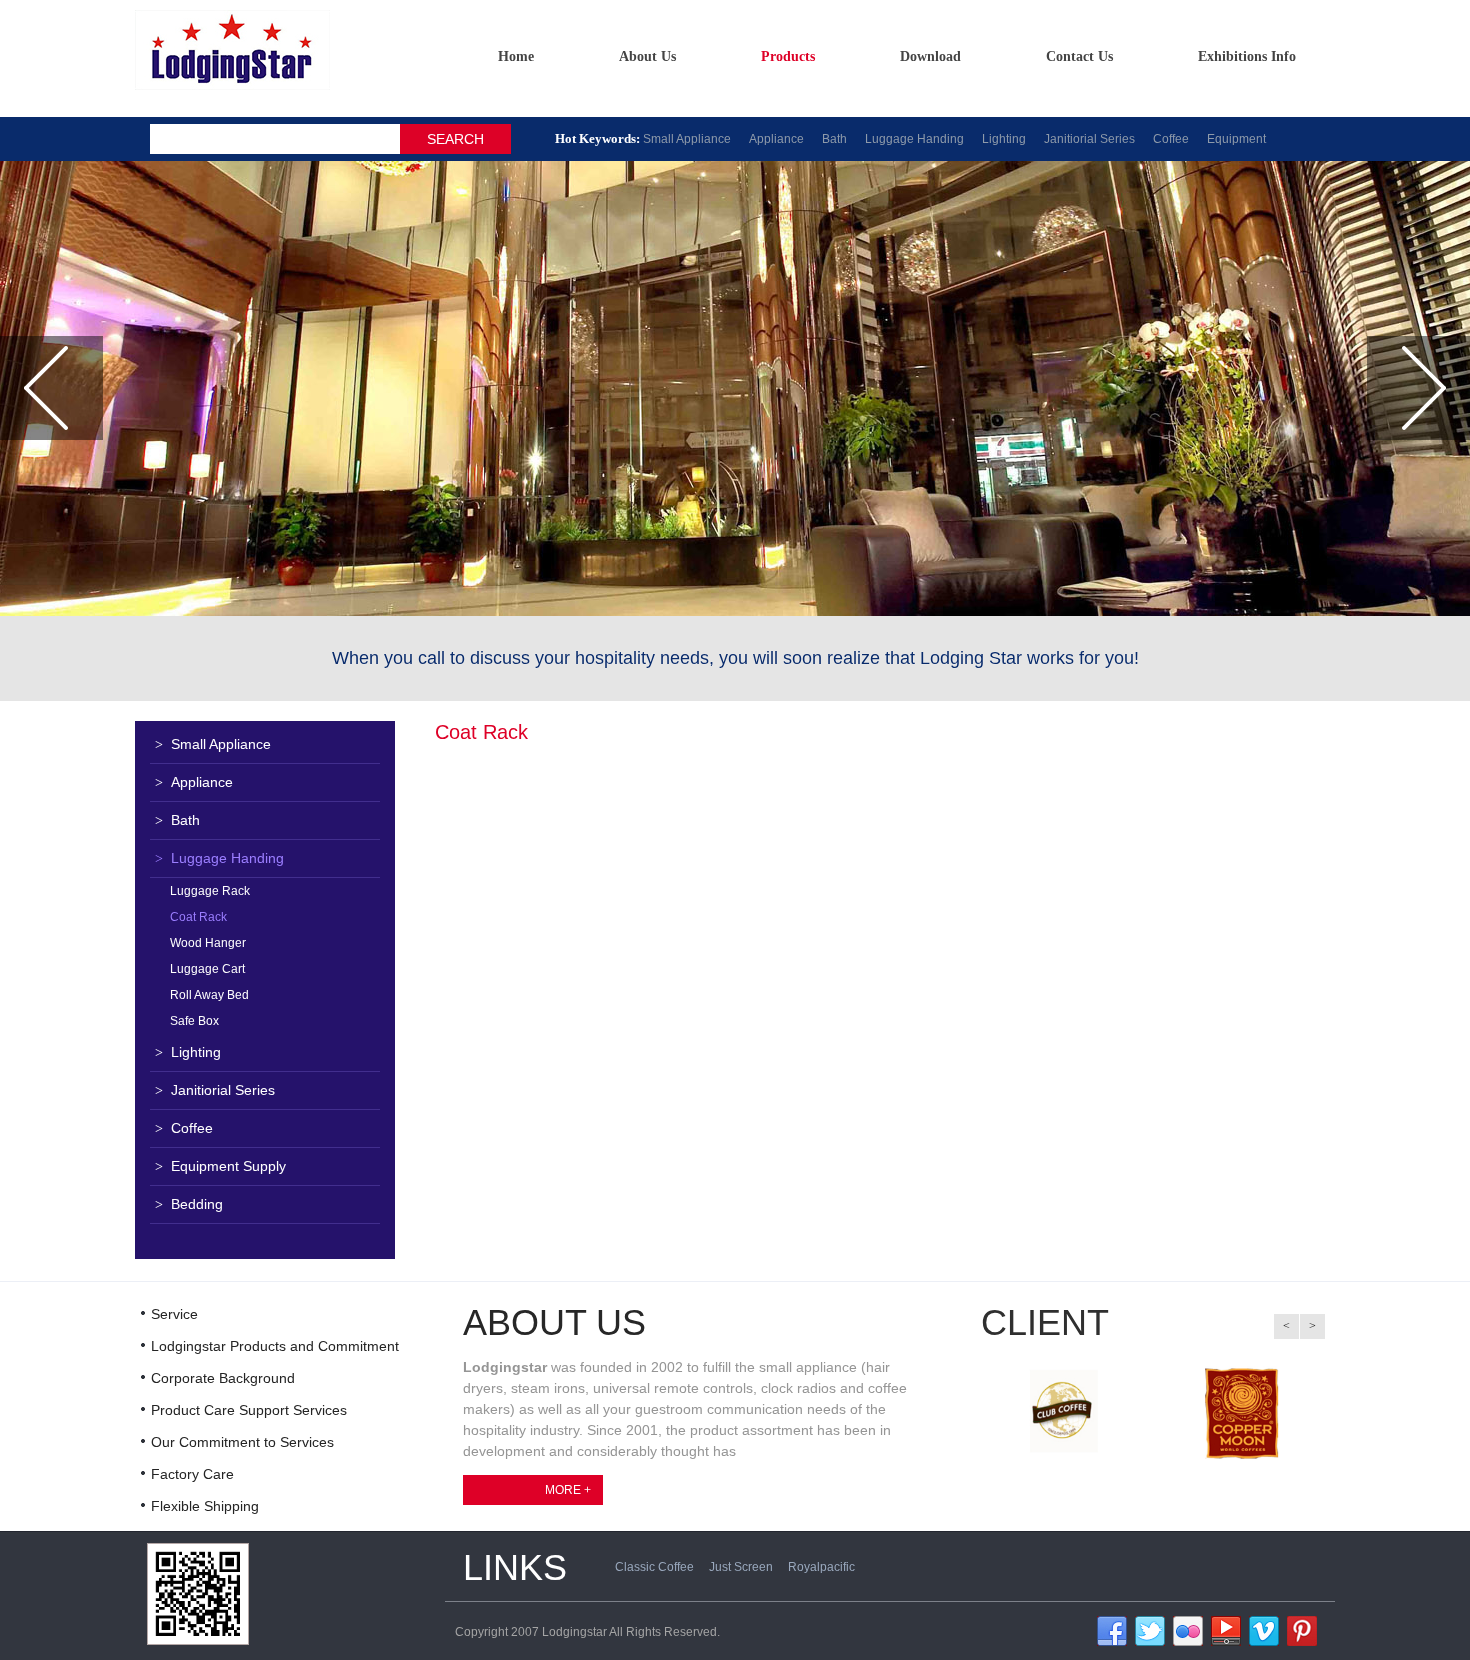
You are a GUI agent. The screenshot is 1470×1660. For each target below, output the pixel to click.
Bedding (189, 1204)
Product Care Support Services (249, 1410)
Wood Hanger (208, 943)
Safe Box (194, 1021)
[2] (1150, 1630)
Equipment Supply (220, 1166)
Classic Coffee (654, 1567)
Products (788, 56)
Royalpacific (821, 1567)
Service (174, 1314)
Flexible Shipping (205, 1506)
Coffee (1171, 139)
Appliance (776, 139)
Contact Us (1079, 56)
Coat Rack (198, 917)
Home (516, 56)
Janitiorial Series (1089, 139)
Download (930, 56)
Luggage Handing (914, 139)
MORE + (568, 1490)
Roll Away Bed (209, 995)
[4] (1226, 1630)
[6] (1302, 1630)
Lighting (1004, 139)
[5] (1264, 1630)
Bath (834, 139)
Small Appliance (687, 139)
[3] (1188, 1630)
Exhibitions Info (1247, 56)
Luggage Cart (207, 969)
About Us (647, 56)
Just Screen (741, 1567)
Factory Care (192, 1474)
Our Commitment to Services (242, 1442)
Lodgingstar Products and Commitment (275, 1346)
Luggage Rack (210, 891)
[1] (1112, 1630)
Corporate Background (223, 1378)
